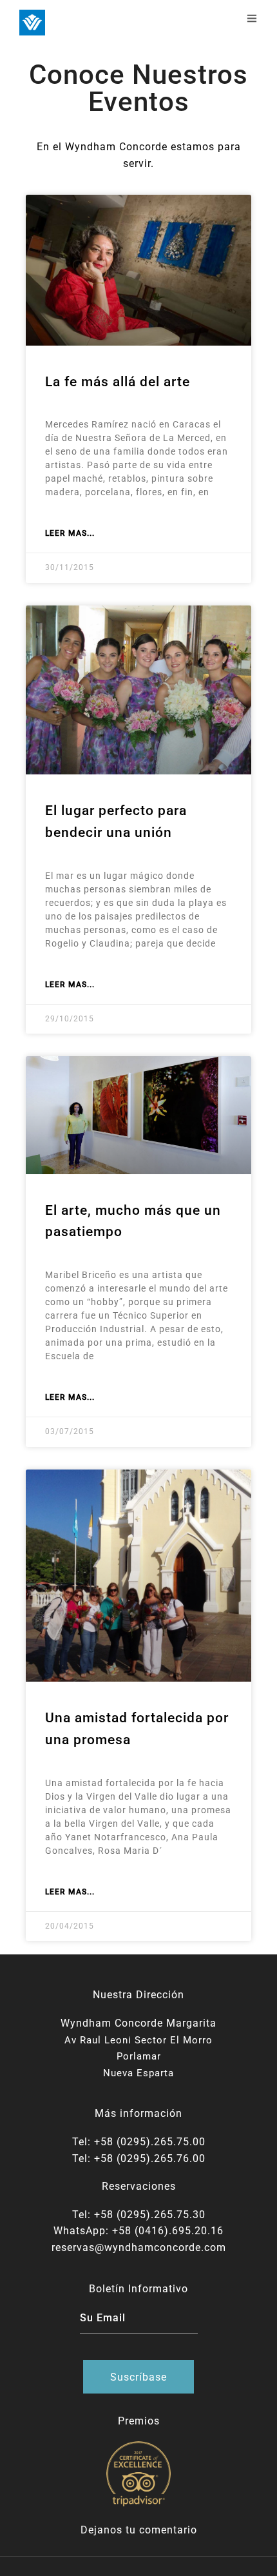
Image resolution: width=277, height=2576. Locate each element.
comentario (168, 2530)
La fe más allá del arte (118, 382)
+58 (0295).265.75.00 (150, 2142)
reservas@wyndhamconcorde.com (139, 2247)
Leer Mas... (70, 533)
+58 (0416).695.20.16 (168, 2231)
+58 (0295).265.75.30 (150, 2215)
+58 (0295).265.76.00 (150, 2158)
